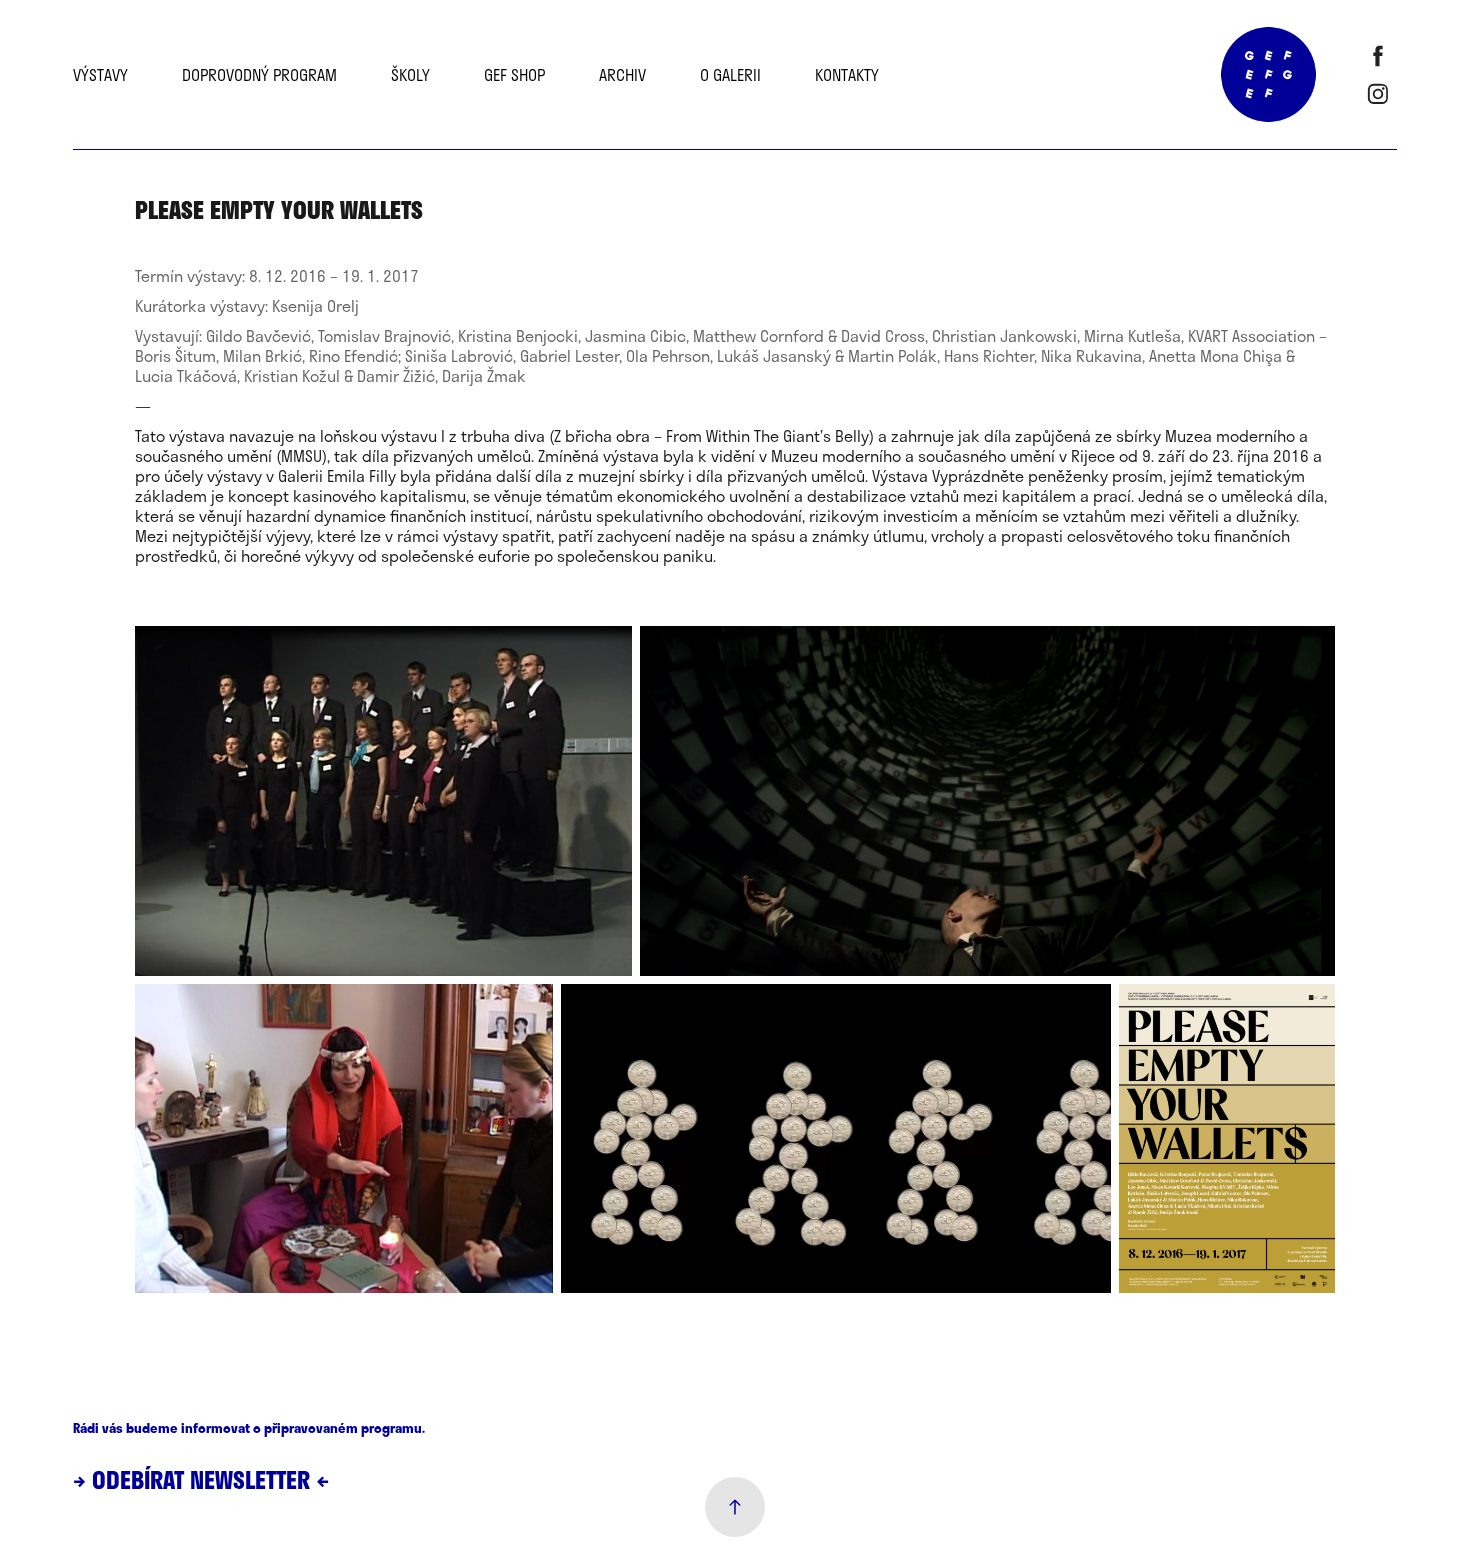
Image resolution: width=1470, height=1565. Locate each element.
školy (410, 74)
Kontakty (847, 74)
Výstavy (100, 74)
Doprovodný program (259, 74)
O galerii (730, 74)
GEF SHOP (514, 74)
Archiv (622, 74)
